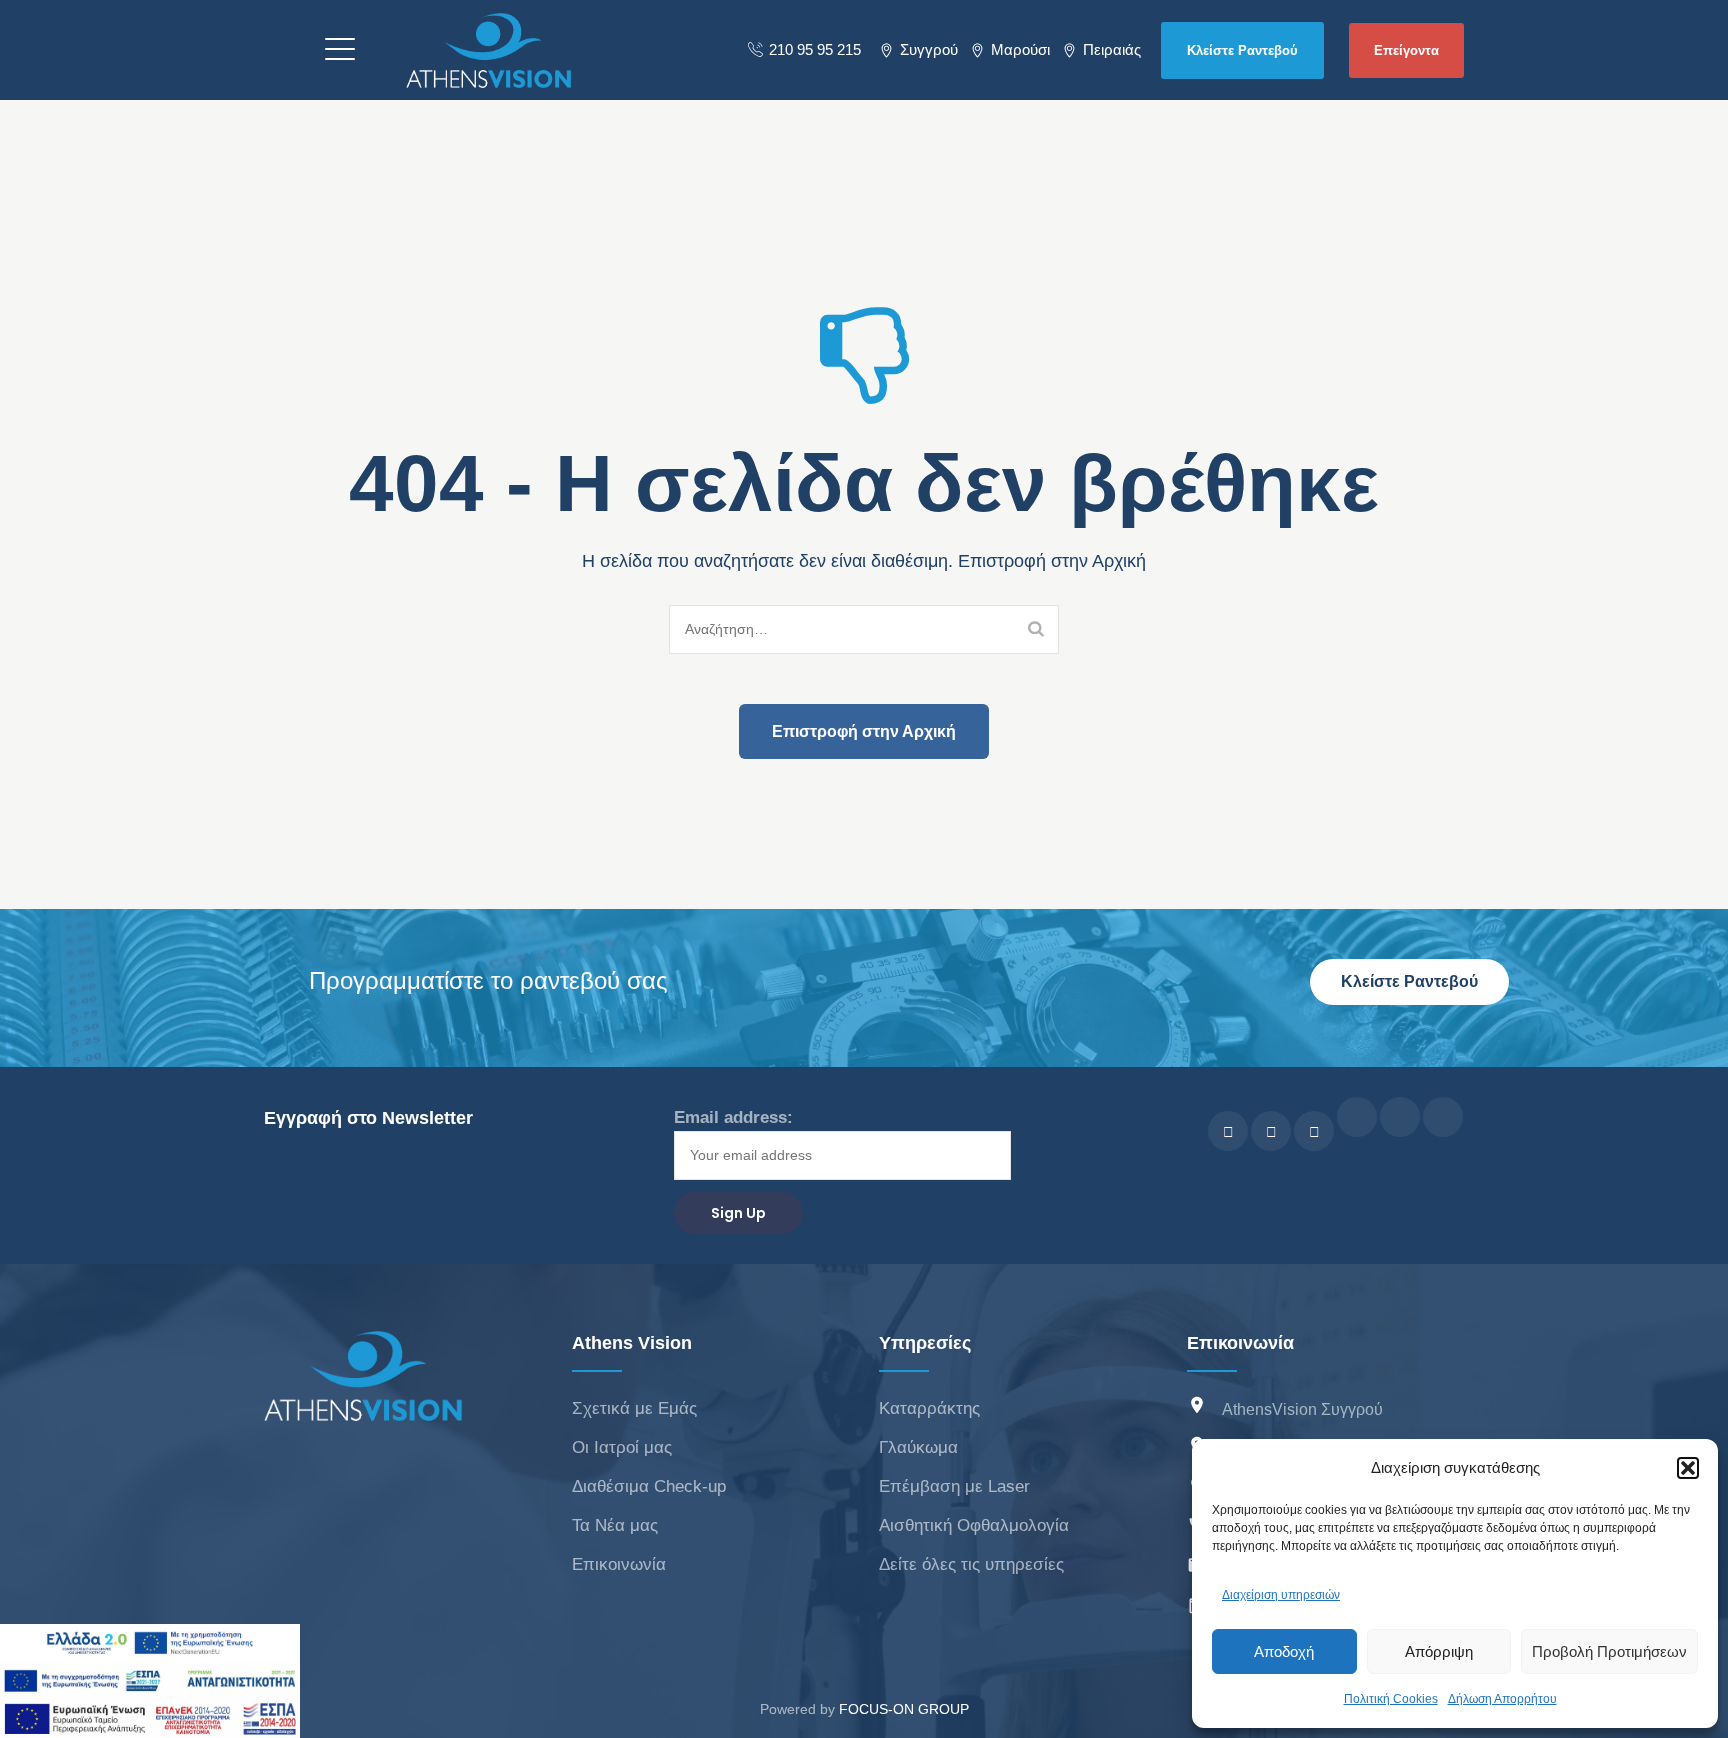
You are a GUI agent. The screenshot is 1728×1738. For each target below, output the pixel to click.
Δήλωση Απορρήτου (1502, 1699)
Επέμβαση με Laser (954, 1486)
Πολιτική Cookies (1391, 1699)
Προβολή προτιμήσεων (1609, 1651)
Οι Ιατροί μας (622, 1447)
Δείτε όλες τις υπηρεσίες (971, 1564)
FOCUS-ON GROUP (904, 1709)
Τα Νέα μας (615, 1525)
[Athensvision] (489, 50)
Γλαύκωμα (918, 1447)
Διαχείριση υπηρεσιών (1281, 1595)
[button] (1688, 1468)
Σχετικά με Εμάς (634, 1408)
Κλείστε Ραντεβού (1242, 50)
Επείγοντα (1406, 50)
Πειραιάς (1112, 49)
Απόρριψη (1439, 1651)
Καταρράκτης (929, 1408)
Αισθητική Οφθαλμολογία (974, 1525)
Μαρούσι (1020, 49)
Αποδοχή (1284, 1651)
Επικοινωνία (619, 1564)
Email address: (733, 1117)
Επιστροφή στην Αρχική (864, 731)
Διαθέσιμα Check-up (649, 1486)
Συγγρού (929, 49)
